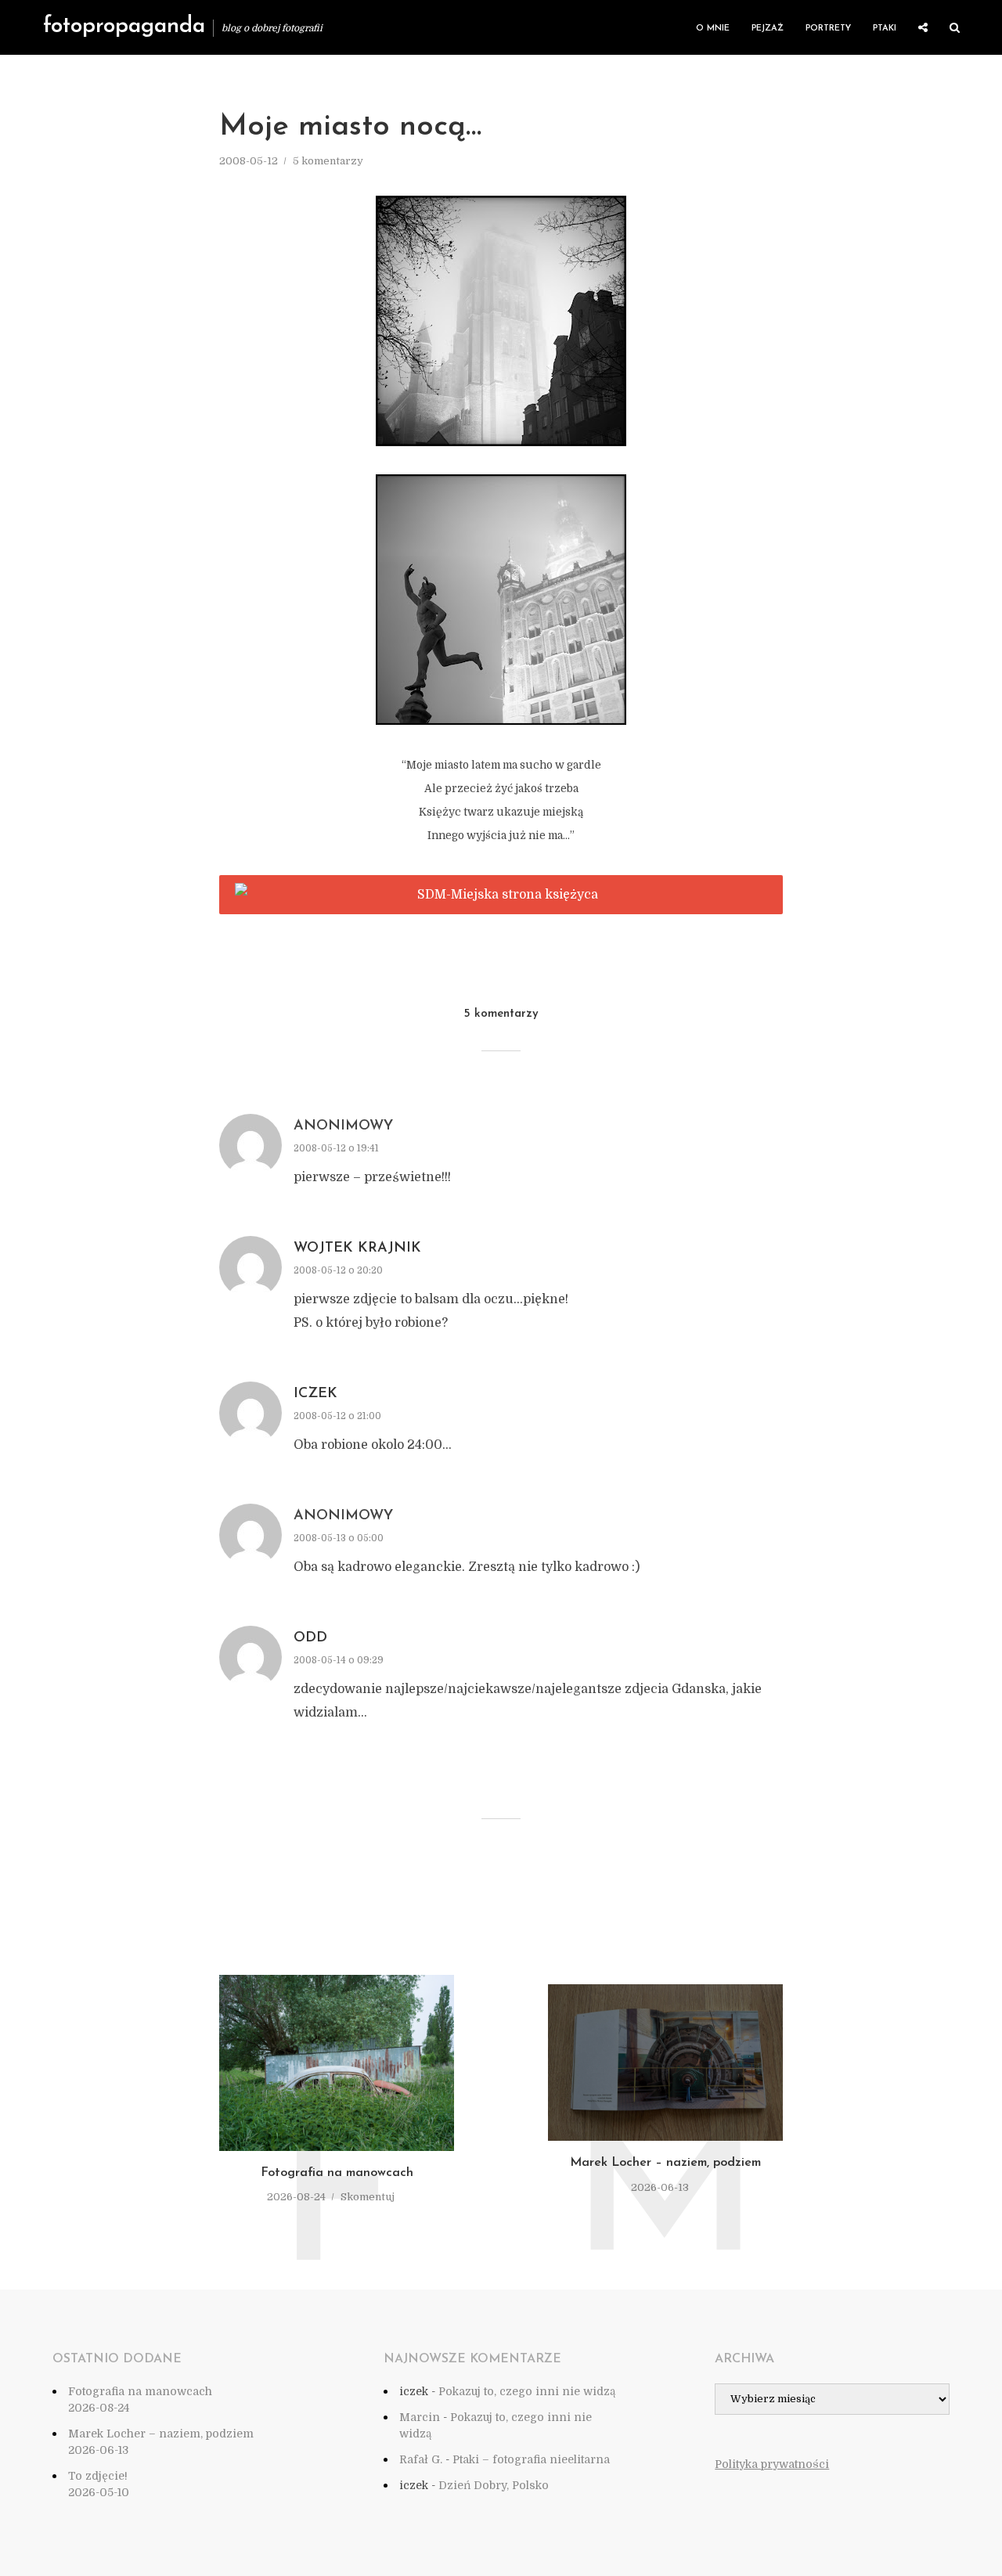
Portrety (828, 29)
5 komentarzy (328, 161)
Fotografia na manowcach (337, 2173)
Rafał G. (421, 2459)
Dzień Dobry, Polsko (494, 2485)
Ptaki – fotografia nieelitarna (531, 2459)
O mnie (713, 29)
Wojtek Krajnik (357, 1248)
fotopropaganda (124, 27)
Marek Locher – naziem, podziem (665, 2163)
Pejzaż (768, 29)
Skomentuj (368, 2197)
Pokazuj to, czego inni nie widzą (527, 2391)
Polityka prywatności (772, 2464)
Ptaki (885, 29)
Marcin (420, 2417)
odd (310, 1638)
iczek (315, 1394)
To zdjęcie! (98, 2476)
